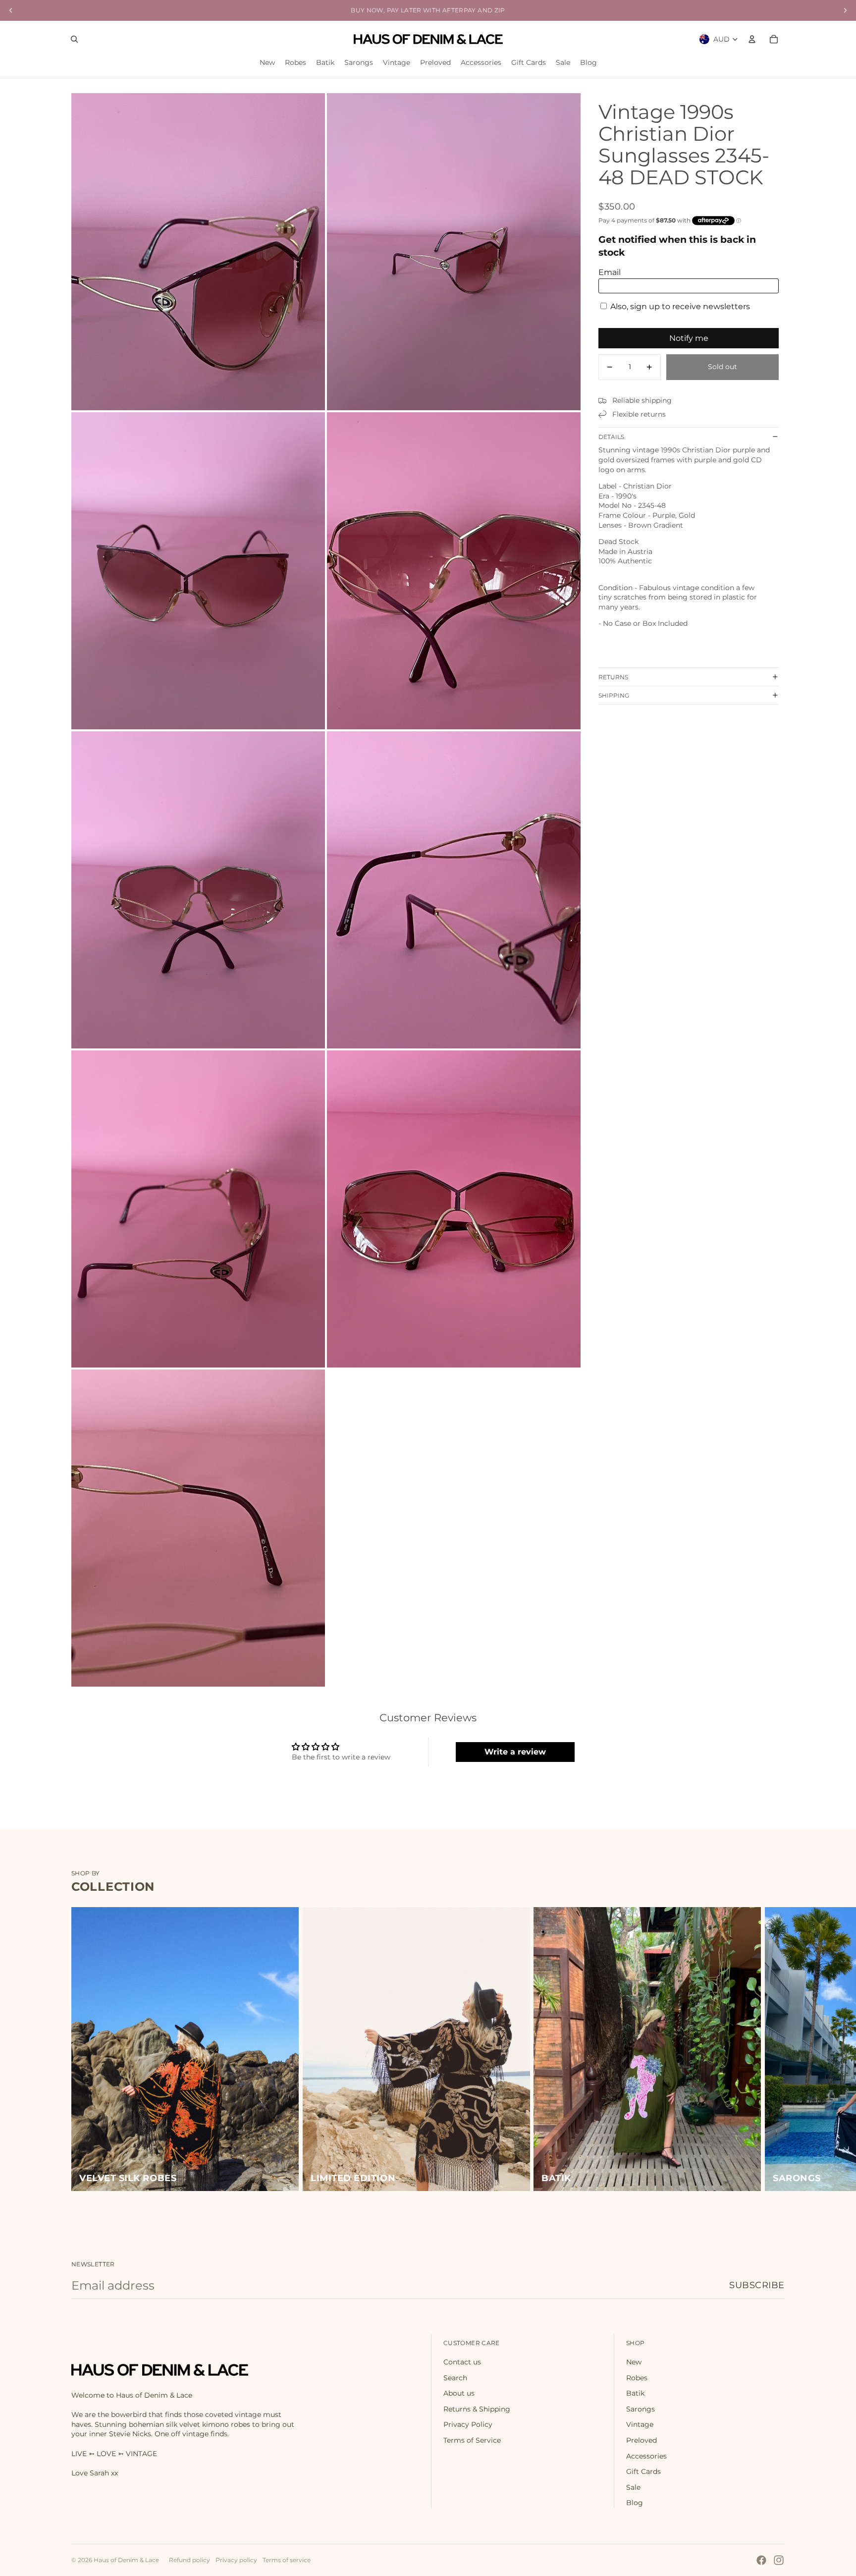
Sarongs (641, 2409)
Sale (633, 2487)
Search (455, 2378)
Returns (613, 677)
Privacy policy (236, 2560)
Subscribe (757, 2285)
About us (459, 2393)
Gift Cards (643, 2471)
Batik (635, 2393)
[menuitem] (267, 63)
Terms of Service (472, 2440)
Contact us (462, 2362)
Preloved (642, 2440)
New (634, 2362)
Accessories (646, 2456)
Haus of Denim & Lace (126, 2560)
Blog (635, 2503)
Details (611, 437)
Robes (637, 2378)
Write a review (515, 1752)
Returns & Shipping (477, 2409)
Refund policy (189, 2560)
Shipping (614, 695)
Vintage (640, 2424)
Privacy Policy (468, 2424)
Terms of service (287, 2560)
